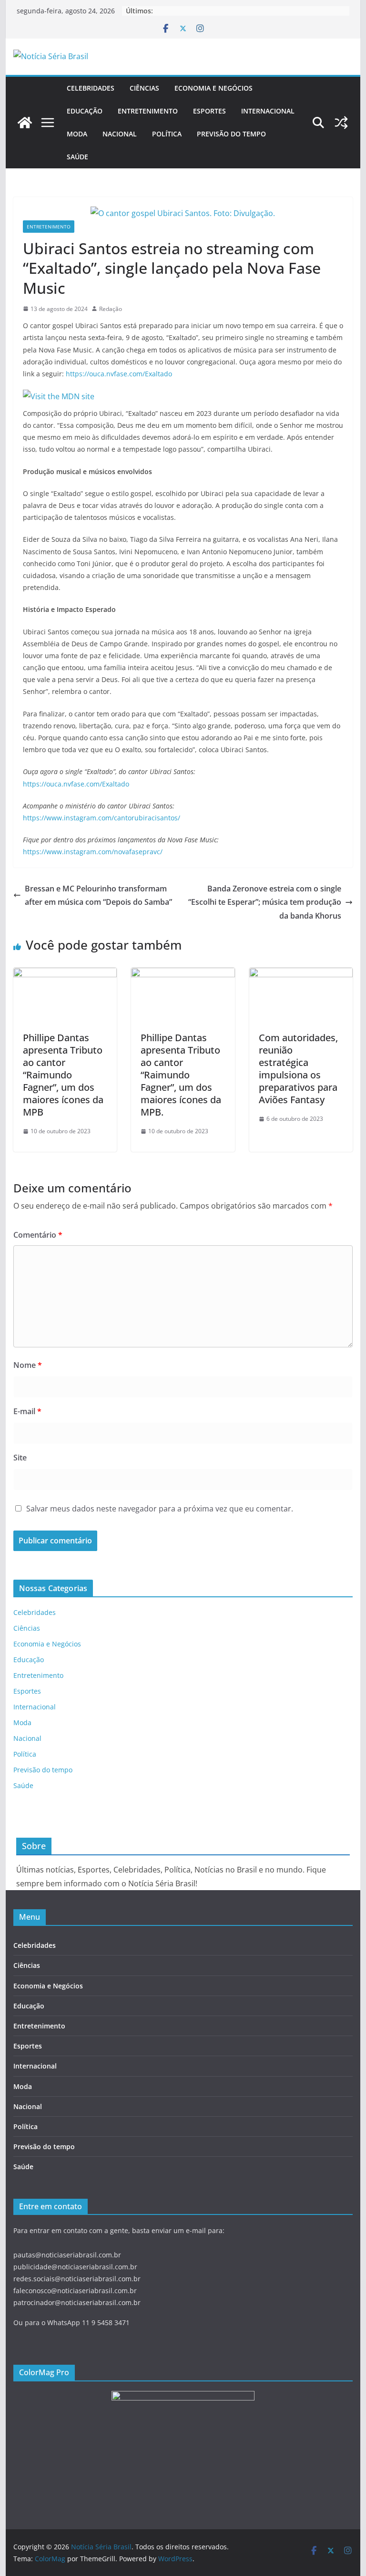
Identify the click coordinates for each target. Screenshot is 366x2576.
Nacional (120, 134)
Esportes (209, 111)
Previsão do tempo (231, 134)
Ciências (144, 88)
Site (20, 1458)
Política (167, 134)
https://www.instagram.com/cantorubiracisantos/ (102, 818)
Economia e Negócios (213, 88)
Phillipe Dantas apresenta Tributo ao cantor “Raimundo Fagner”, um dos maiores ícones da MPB (63, 1075)
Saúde (77, 157)
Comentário (38, 1235)
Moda (77, 134)
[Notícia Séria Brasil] (25, 123)
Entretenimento (148, 111)
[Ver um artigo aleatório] (341, 123)
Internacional (268, 111)
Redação (111, 309)
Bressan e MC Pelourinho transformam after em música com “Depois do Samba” (98, 895)
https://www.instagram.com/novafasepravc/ (93, 852)
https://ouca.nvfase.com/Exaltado (119, 374)
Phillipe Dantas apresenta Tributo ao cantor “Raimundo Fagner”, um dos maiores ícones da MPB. (181, 1075)
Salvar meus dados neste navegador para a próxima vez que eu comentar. (160, 1509)
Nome (28, 1365)
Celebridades (91, 88)
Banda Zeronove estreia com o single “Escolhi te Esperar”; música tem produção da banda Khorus (265, 902)
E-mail (27, 1411)
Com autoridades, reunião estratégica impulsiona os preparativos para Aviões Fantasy (298, 1069)
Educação (85, 111)
